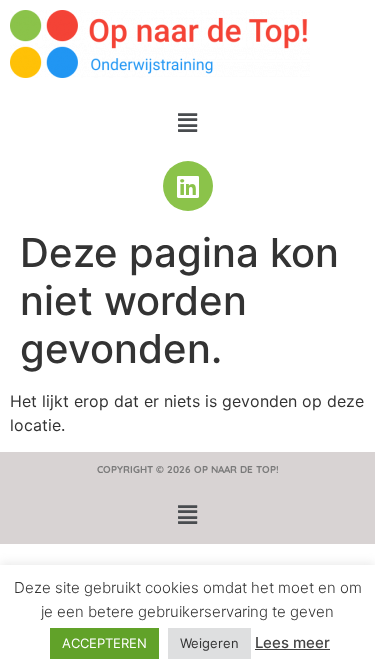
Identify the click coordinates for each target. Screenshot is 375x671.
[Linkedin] (188, 186)
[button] (187, 122)
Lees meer (292, 642)
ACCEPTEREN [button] (104, 643)
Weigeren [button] (209, 643)
